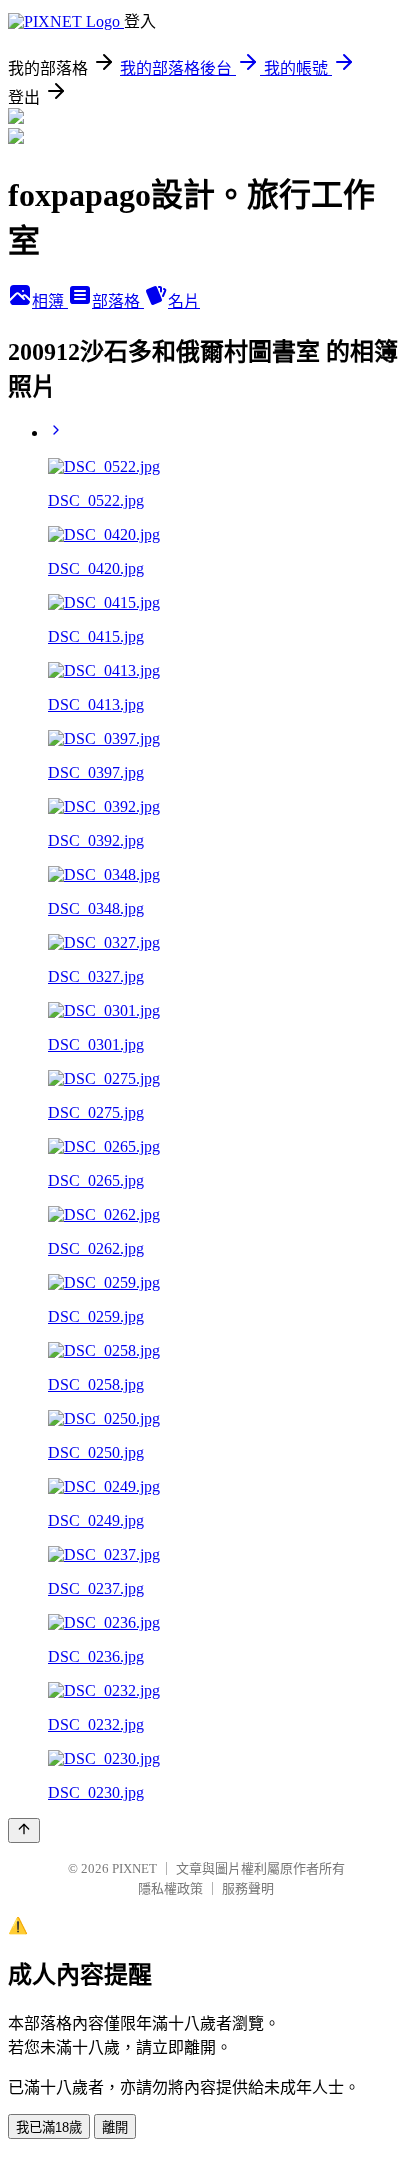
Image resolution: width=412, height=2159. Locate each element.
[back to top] (24, 1830)
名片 (184, 301)
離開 (115, 2127)
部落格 (118, 301)
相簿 (50, 301)
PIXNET (134, 1868)
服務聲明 (248, 1888)
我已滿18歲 (49, 2127)
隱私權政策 (170, 1888)
